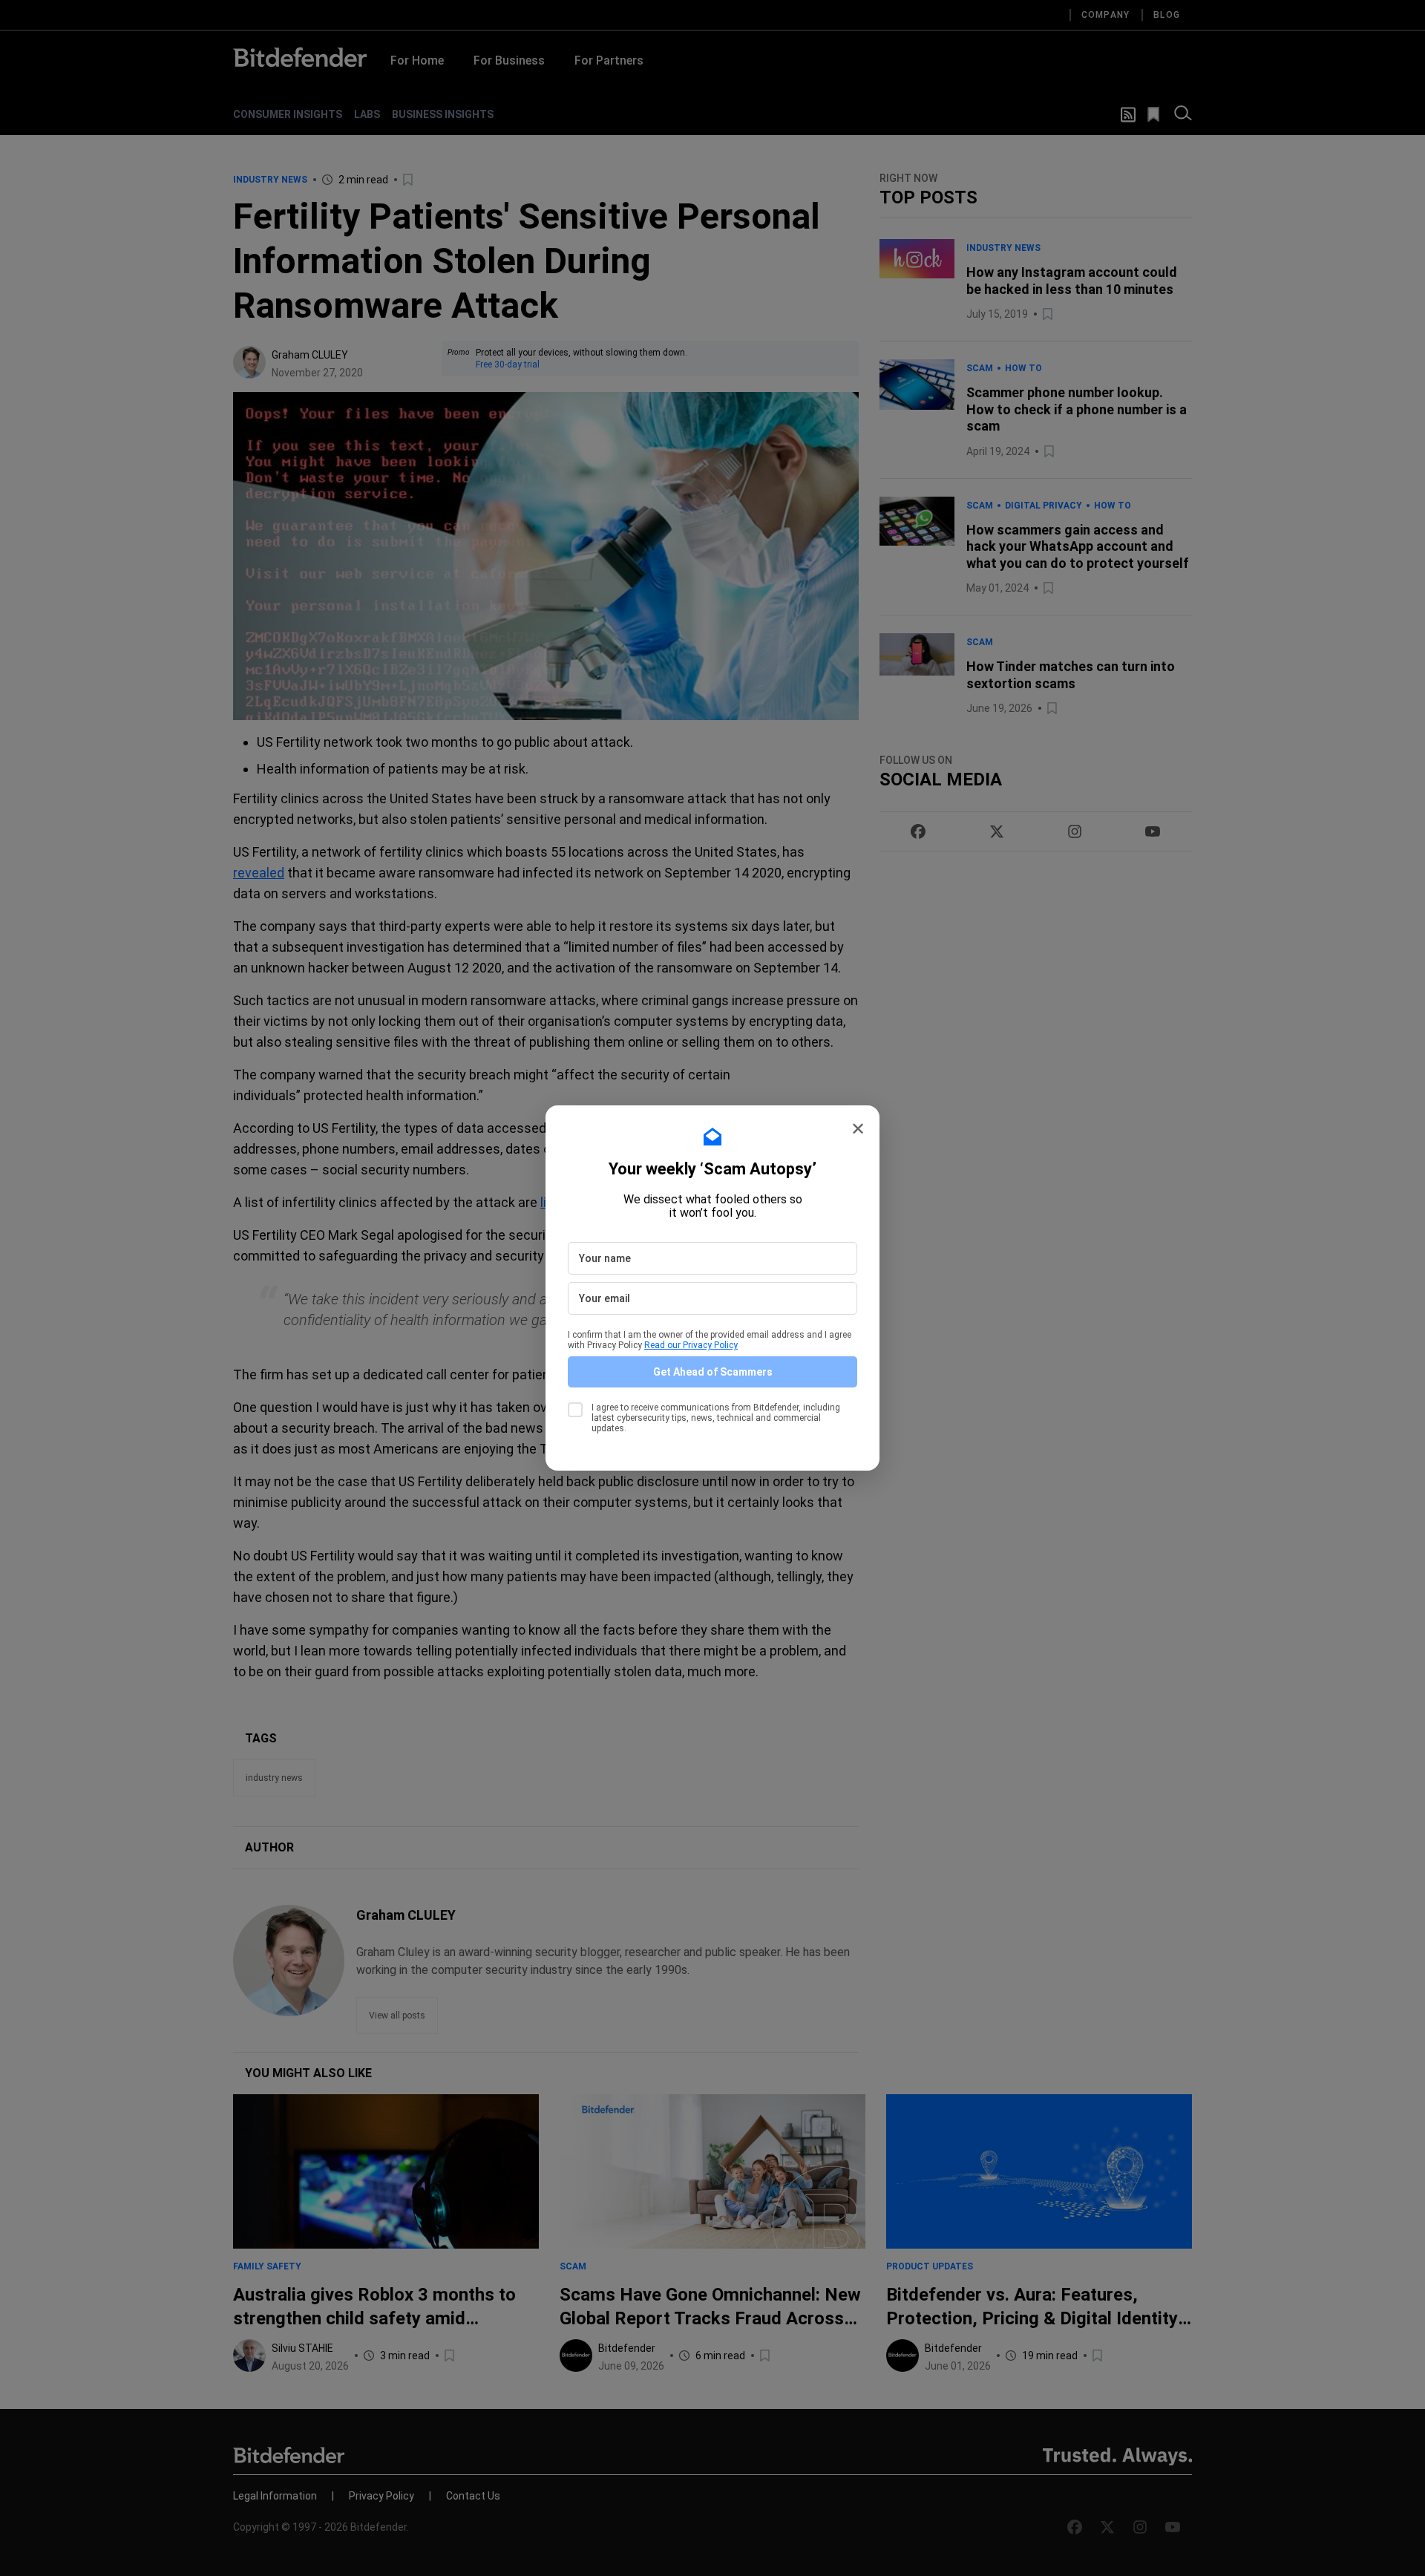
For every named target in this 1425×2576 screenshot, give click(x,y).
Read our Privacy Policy (691, 1345)
